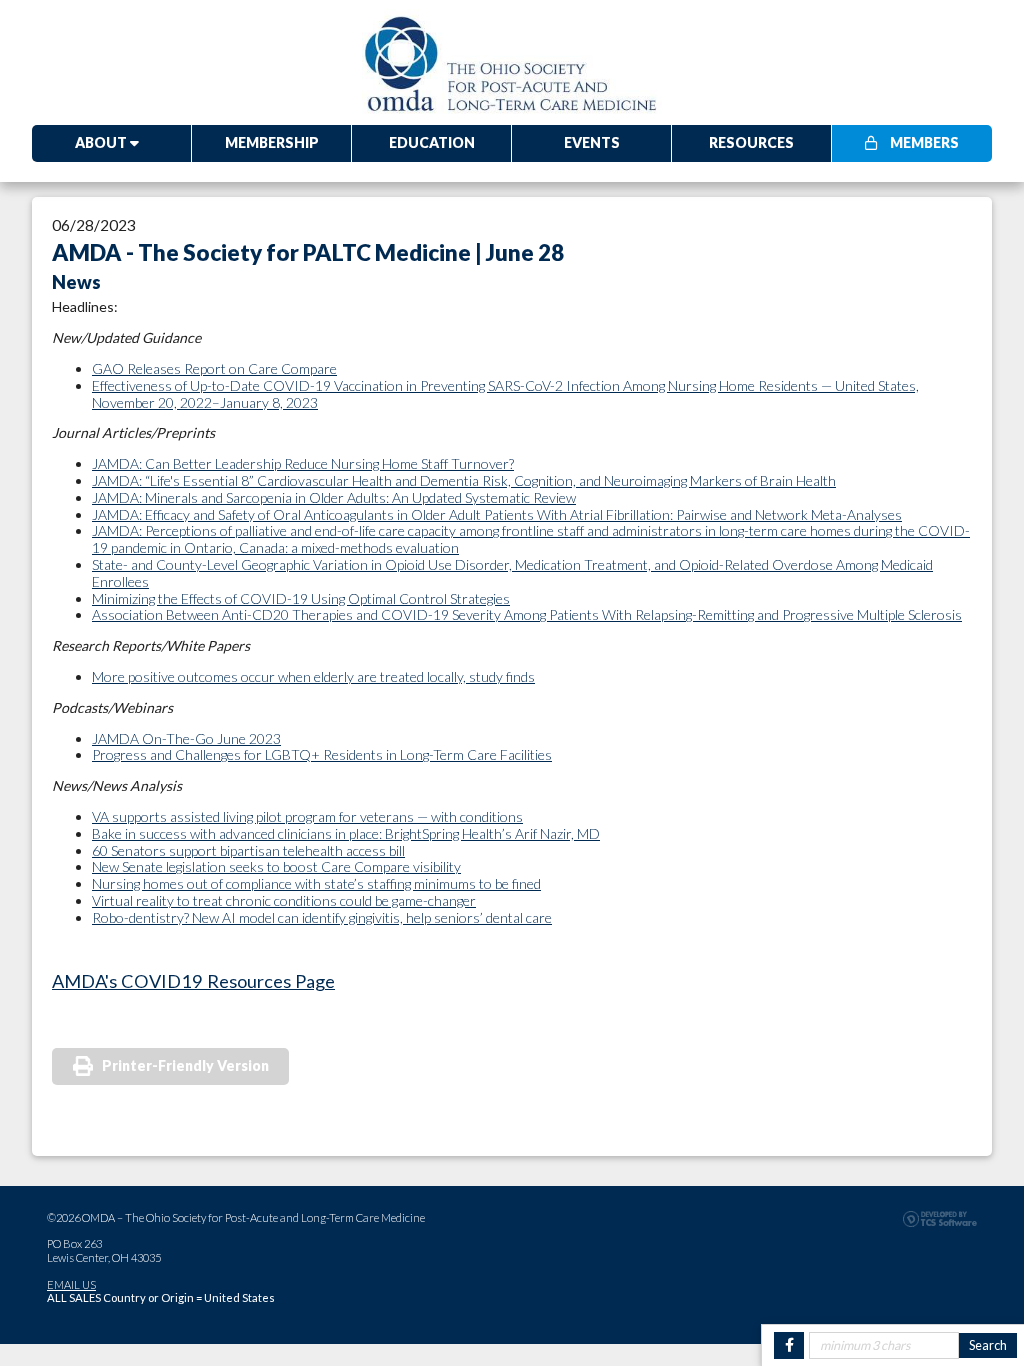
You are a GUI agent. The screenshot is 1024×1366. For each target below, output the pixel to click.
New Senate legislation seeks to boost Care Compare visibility (276, 866)
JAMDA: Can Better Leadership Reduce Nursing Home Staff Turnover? (303, 463)
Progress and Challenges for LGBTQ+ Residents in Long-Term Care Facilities (322, 754)
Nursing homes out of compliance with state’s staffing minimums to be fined (316, 883)
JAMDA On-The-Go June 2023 (186, 738)
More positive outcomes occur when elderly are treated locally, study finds (313, 676)
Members (923, 142)
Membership (272, 142)
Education (432, 142)
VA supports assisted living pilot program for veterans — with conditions (307, 816)
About (102, 142)
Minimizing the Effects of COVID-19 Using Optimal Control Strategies (301, 598)
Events (592, 142)
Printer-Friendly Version (185, 1065)
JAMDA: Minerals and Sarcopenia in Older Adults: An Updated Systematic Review (334, 497)
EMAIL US (71, 1284)
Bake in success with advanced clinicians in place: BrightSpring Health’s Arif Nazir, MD (346, 833)
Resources (751, 142)
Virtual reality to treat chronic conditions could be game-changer (284, 900)
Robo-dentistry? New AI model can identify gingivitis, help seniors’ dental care (322, 917)
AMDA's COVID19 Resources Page (193, 981)
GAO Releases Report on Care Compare (214, 368)
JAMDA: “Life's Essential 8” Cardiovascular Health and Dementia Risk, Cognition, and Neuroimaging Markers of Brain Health (464, 480)
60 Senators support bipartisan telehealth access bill (248, 850)
